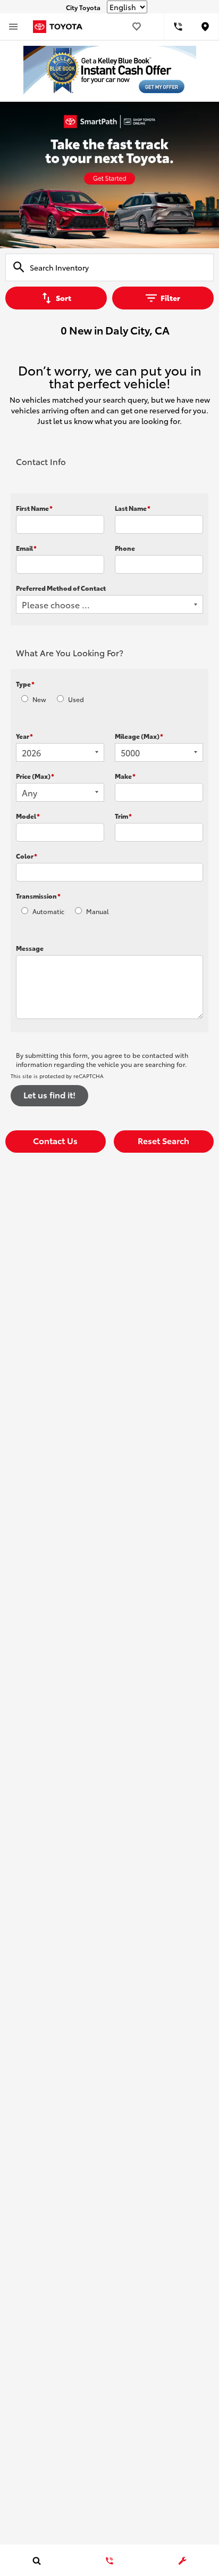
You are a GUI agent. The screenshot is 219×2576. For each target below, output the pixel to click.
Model (28, 816)
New (39, 699)
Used (76, 699)
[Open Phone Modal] (178, 27)
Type (25, 684)
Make (125, 776)
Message (30, 948)
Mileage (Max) (139, 736)
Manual (98, 911)
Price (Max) (35, 776)
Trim (123, 816)
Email (26, 548)
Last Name (133, 508)
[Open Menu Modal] (13, 27)
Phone (125, 548)
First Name (34, 508)
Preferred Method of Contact (61, 588)
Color (27, 856)
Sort (64, 298)
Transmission (38, 896)
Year (24, 736)
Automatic (48, 911)
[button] (56, 1142)
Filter (170, 298)
